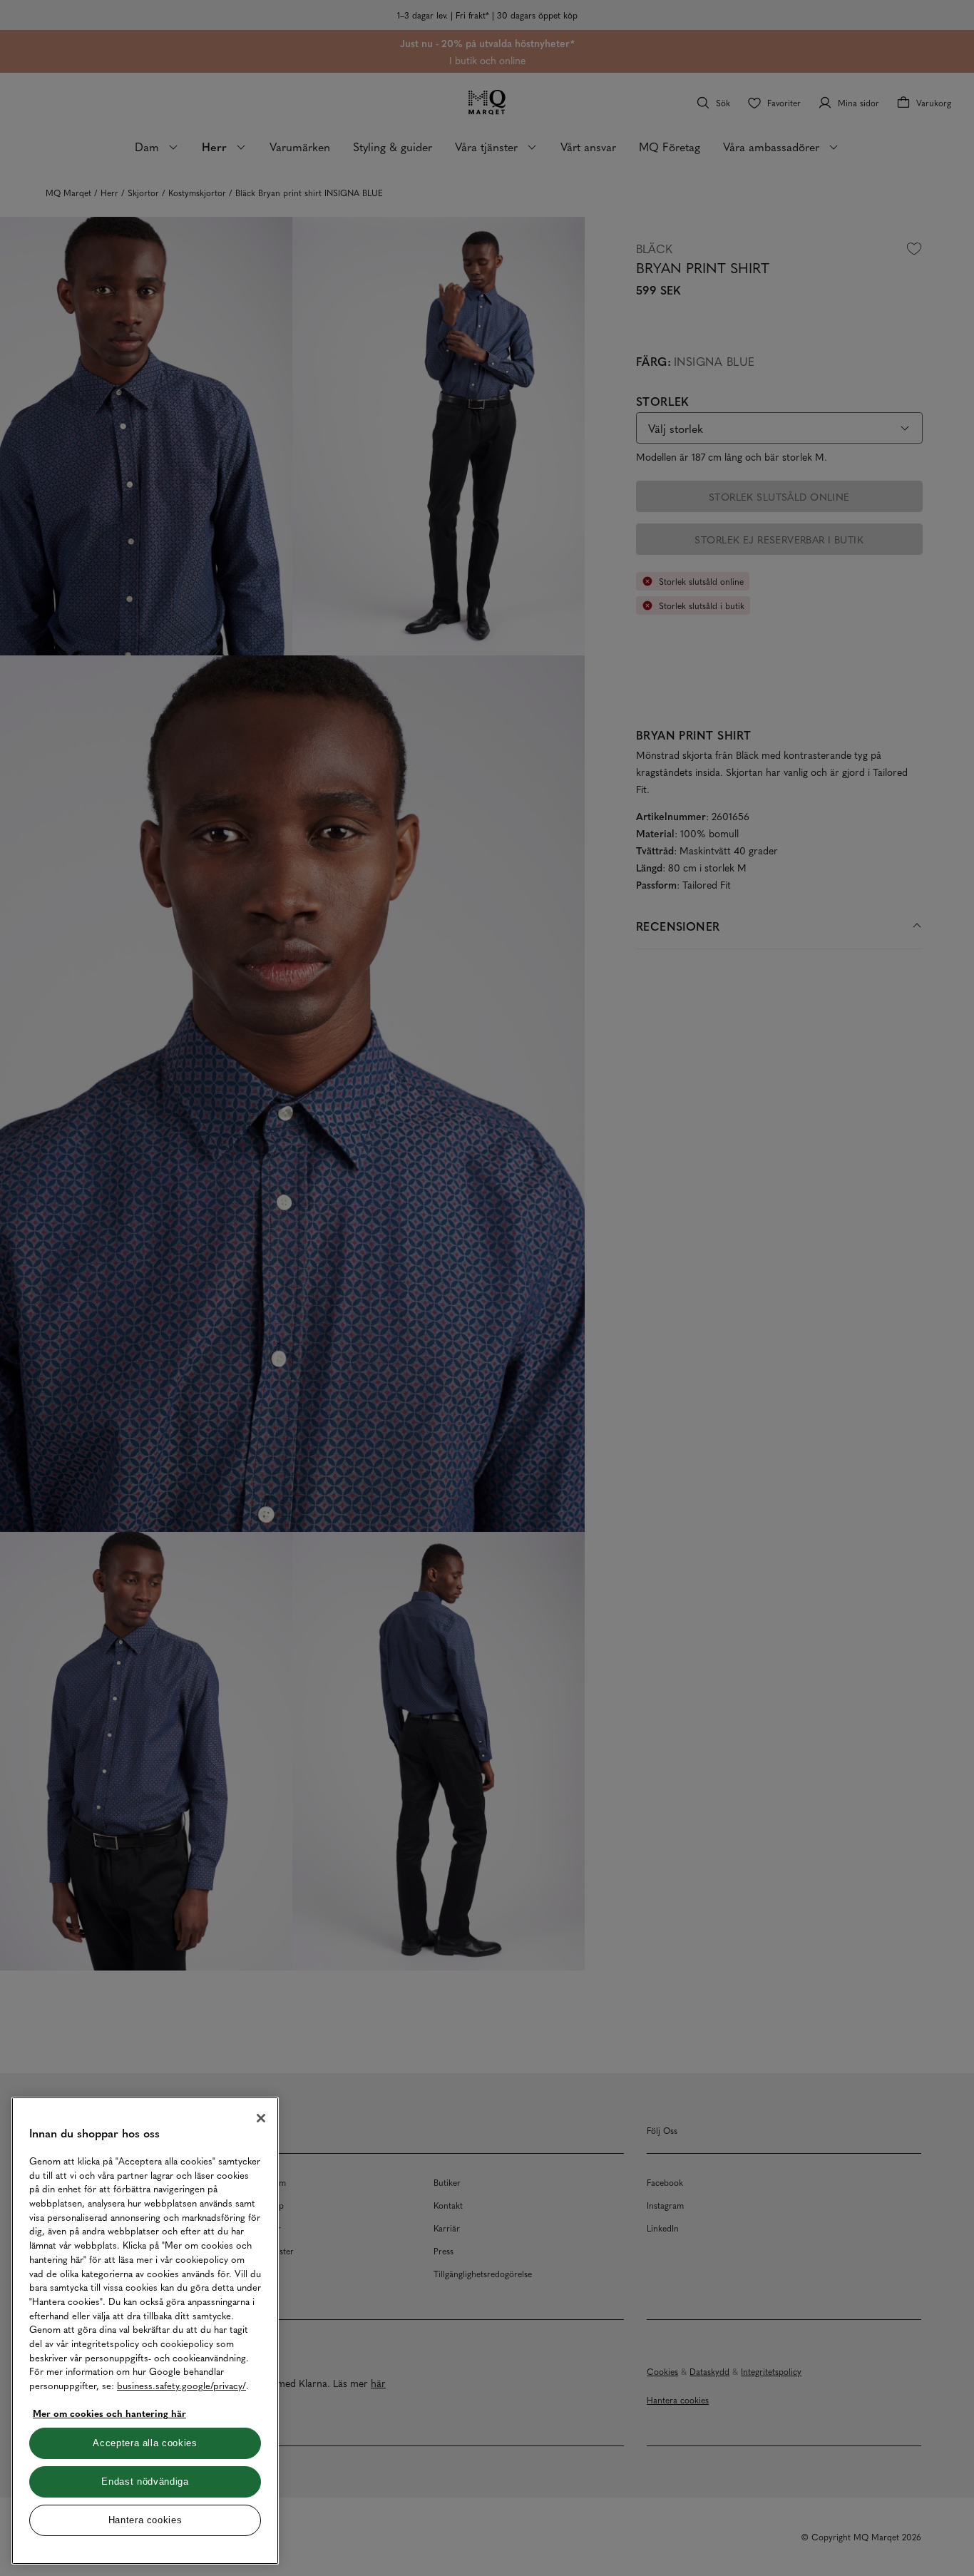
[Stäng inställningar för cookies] (261, 2118)
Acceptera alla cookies (145, 2443)
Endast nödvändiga (145, 2482)
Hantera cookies (145, 2520)
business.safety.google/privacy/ (181, 2385)
